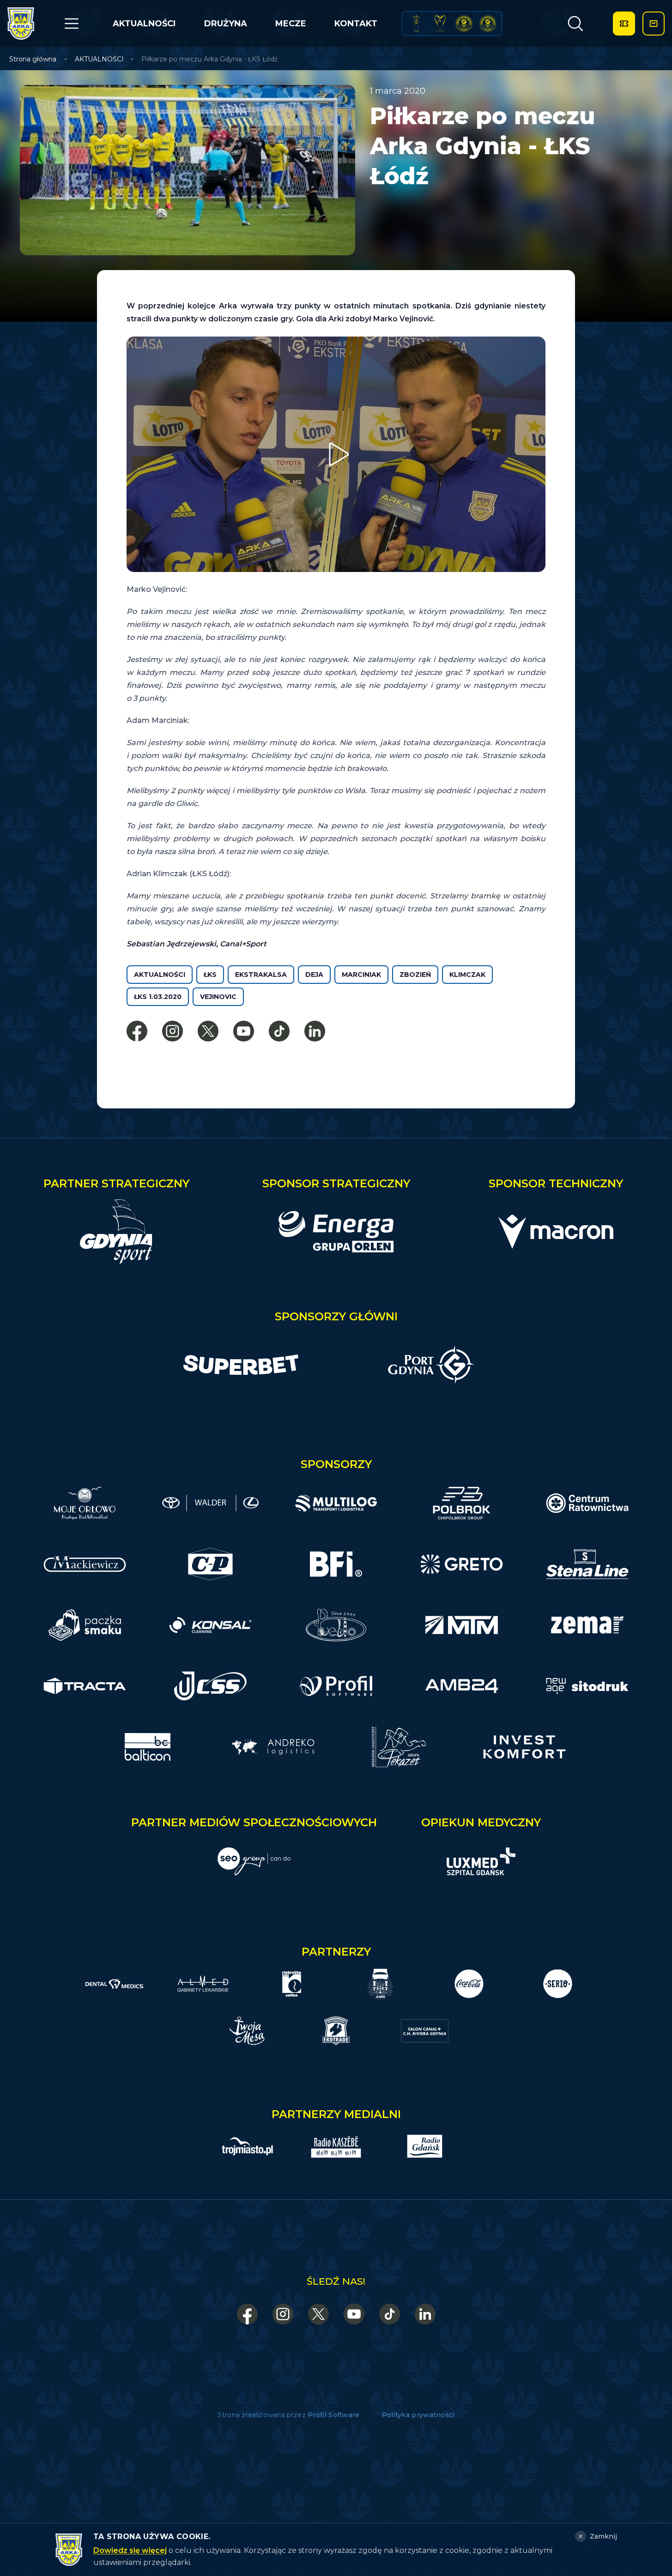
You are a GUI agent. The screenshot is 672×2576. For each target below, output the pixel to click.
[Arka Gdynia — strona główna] (21, 24)
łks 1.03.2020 (158, 997)
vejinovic (218, 997)
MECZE (291, 24)
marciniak (361, 975)
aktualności (160, 975)
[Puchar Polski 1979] (416, 24)
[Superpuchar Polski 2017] (464, 24)
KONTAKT (356, 24)
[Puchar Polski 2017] (440, 24)
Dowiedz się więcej (130, 2550)
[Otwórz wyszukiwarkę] (575, 24)
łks (210, 975)
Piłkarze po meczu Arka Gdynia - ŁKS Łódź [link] (209, 59)
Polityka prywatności (418, 2415)
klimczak (467, 975)
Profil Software (334, 2415)
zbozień (415, 975)
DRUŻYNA (226, 24)
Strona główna (33, 59)
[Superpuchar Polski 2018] (488, 24)
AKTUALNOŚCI (144, 24)
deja (314, 975)
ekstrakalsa (261, 975)
